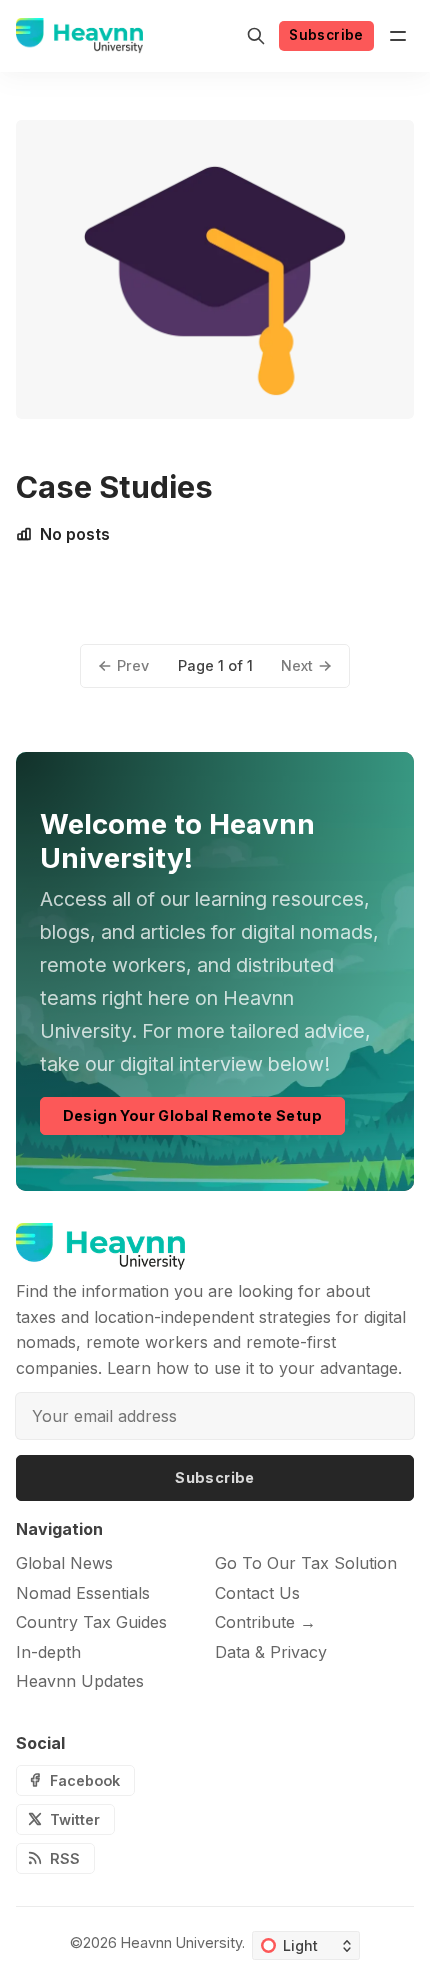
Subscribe (326, 35)
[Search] (256, 36)
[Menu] (398, 36)
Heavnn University (181, 1942)
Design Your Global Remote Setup (192, 1115)
